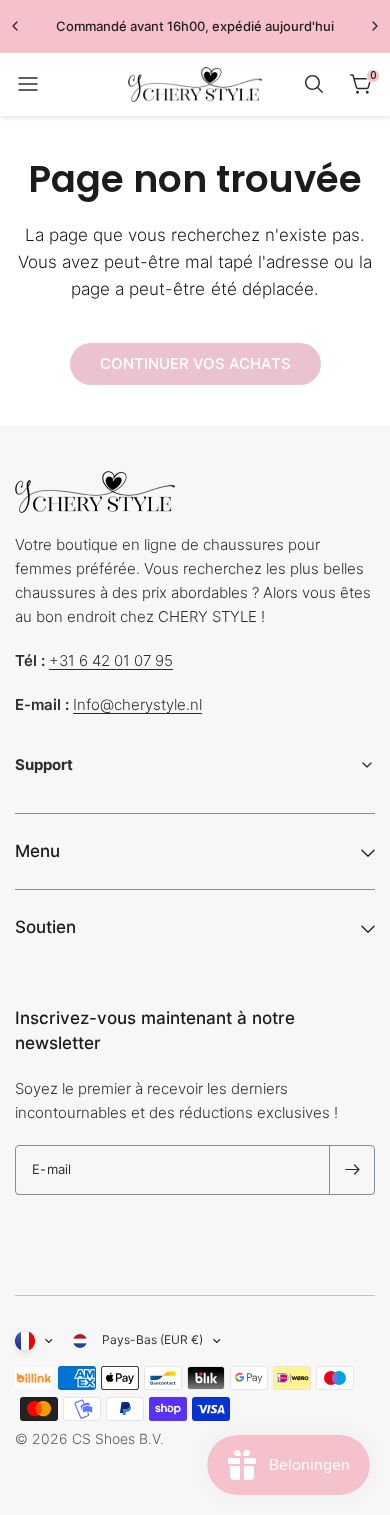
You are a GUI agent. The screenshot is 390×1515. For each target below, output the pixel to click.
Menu (37, 851)
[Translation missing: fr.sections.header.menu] (28, 84)
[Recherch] (314, 84)
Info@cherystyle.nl (137, 704)
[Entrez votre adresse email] (352, 1170)
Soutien (45, 927)
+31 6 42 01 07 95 (111, 660)
